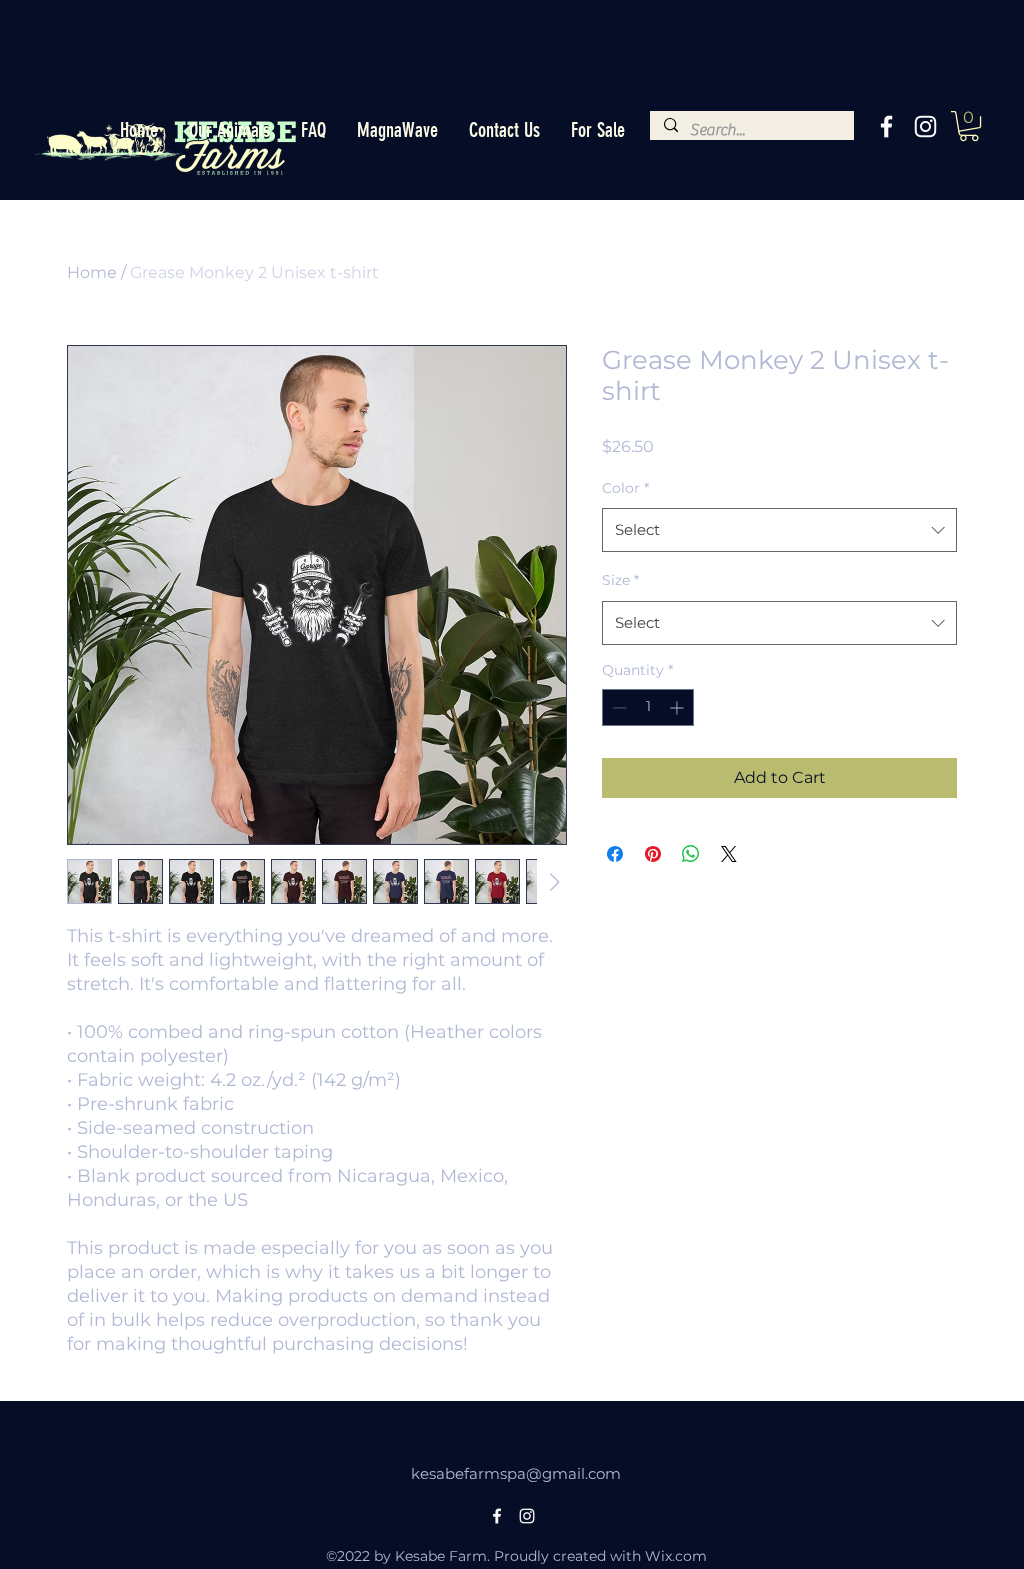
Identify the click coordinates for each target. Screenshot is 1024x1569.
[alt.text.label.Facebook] (886, 126)
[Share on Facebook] (615, 854)
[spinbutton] (648, 707)
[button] (229, 130)
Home (92, 272)
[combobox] (779, 530)
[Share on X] (729, 854)
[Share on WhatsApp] (691, 854)
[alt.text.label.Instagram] (925, 126)
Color (625, 488)
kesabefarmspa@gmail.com (516, 1473)
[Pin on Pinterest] (653, 854)
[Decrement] (617, 707)
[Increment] (678, 707)
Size (620, 580)
